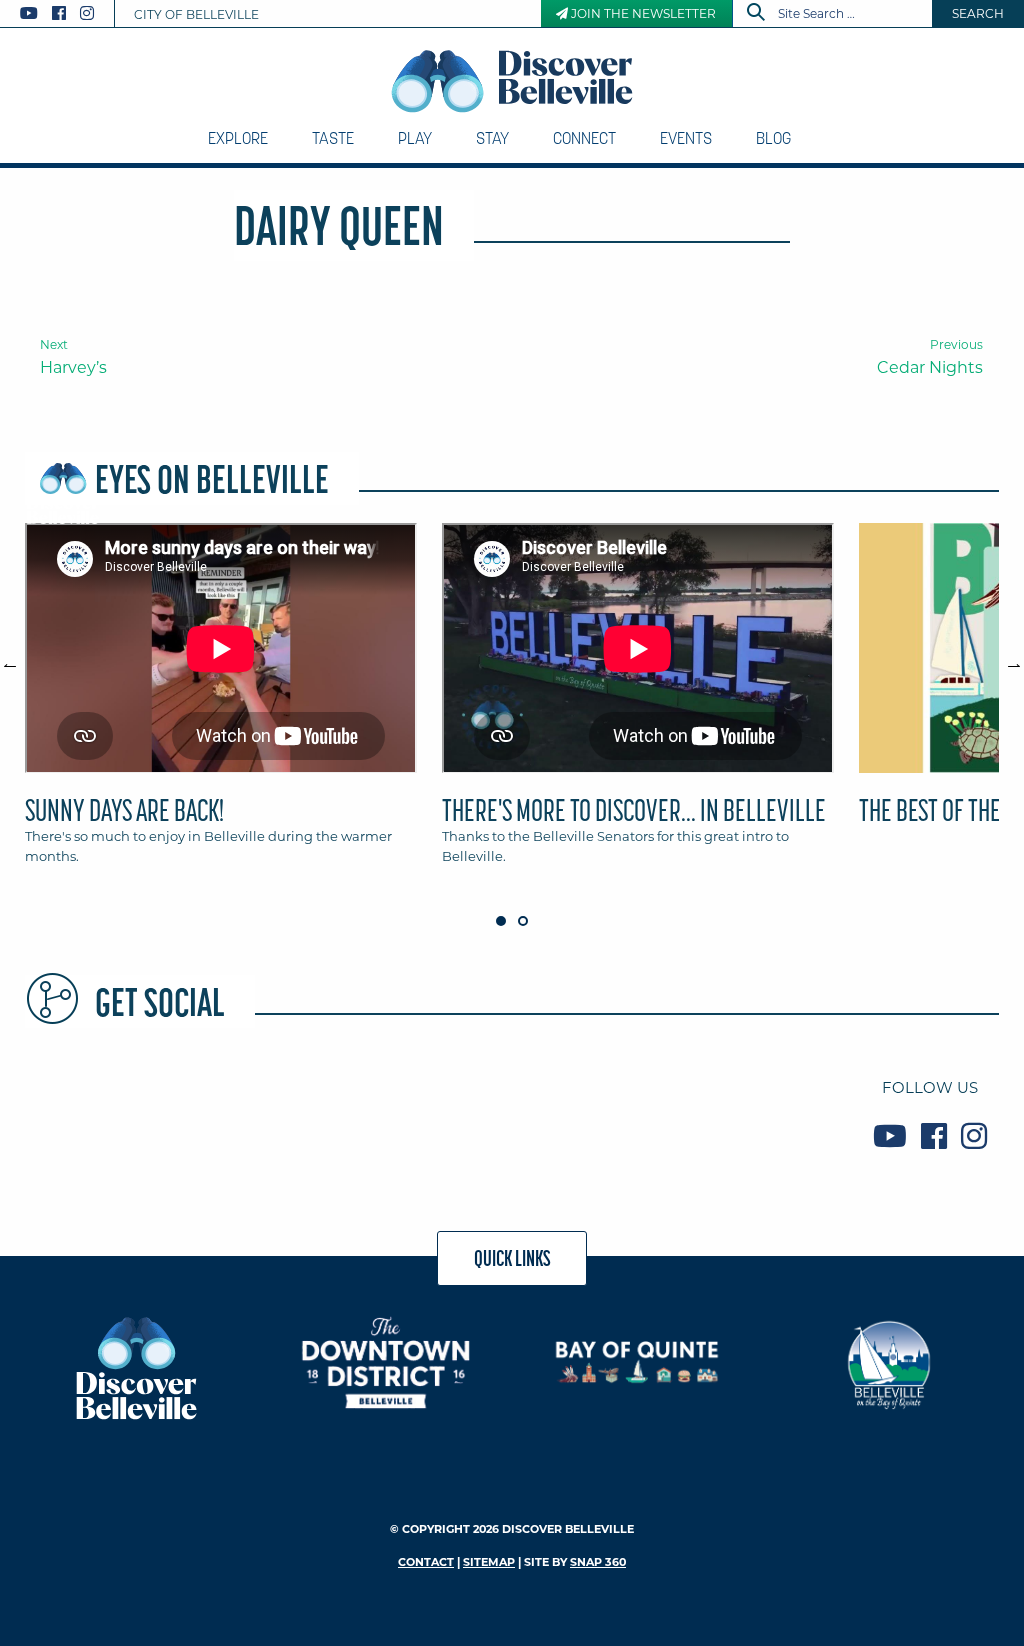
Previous (20, 657)
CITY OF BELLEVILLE (196, 14)
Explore (238, 138)
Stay (492, 138)
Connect (584, 138)
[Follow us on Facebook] (59, 13)
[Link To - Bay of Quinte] (637, 1362)
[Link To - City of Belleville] (888, 1362)
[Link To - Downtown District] (386, 1362)
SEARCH (978, 13)
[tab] (221, 703)
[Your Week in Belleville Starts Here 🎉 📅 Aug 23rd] (101, 1111)
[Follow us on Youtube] (29, 13)
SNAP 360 (598, 1562)
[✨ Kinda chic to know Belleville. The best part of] (591, 1111)
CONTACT (426, 1562)
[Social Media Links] (65, 13)
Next (1004, 657)
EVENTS (686, 138)
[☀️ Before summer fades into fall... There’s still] (264, 1111)
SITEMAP (489, 1562)
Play (415, 138)
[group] (512, 703)
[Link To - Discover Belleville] (135, 1367)
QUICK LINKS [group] (512, 1258)
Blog (773, 138)
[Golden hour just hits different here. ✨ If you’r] (428, 1111)
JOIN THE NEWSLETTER (642, 13)
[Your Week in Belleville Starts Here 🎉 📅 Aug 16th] (754, 1111)
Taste (333, 138)
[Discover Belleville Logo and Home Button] (512, 81)
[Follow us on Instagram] (87, 13)
